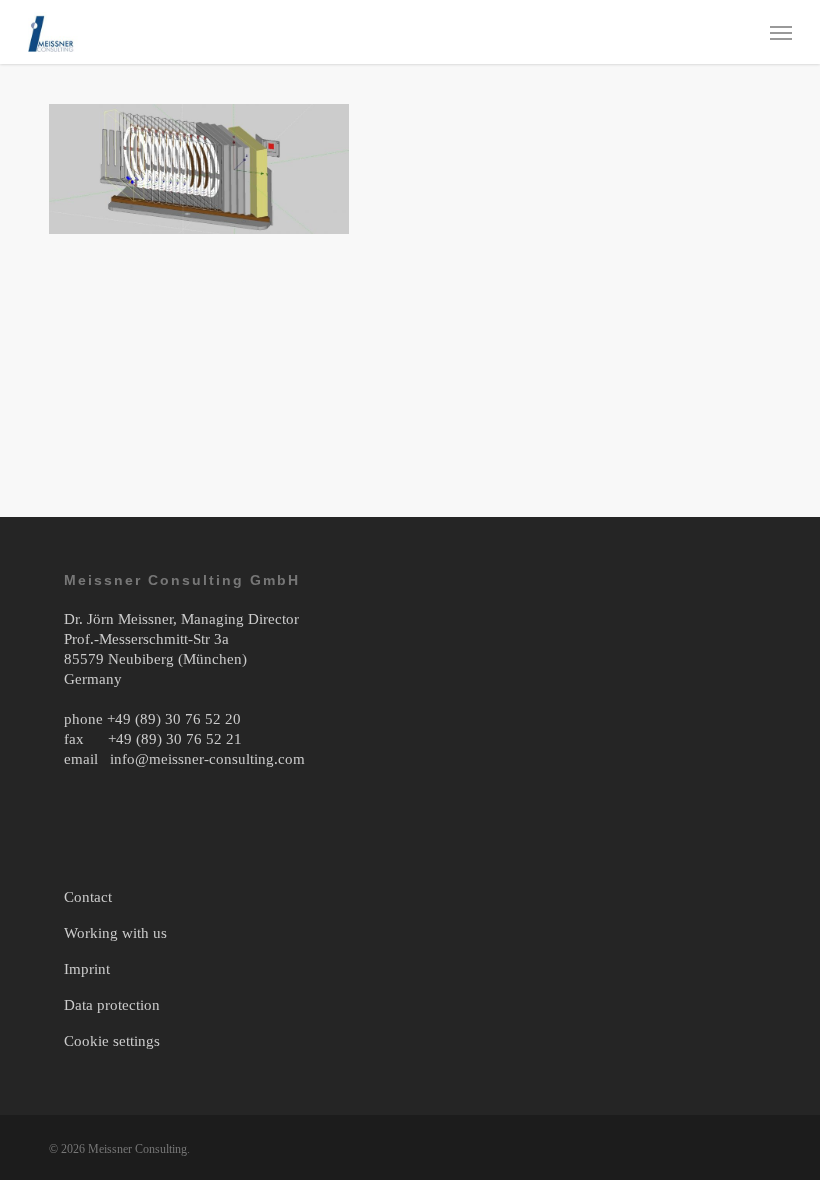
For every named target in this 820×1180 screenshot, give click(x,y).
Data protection (112, 1005)
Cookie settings (112, 1041)
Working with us (115, 933)
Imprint (87, 969)
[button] (781, 32)
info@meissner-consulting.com (207, 759)
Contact (88, 897)
